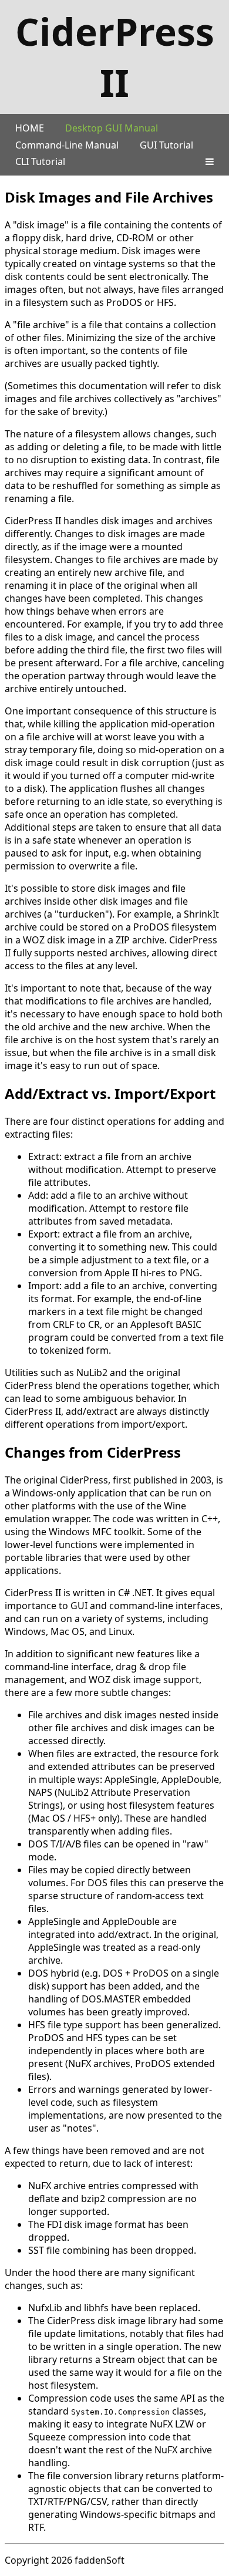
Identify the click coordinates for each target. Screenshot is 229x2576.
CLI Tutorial (40, 161)
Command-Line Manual (67, 145)
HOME (30, 128)
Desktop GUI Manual (112, 128)
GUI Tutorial (166, 145)
